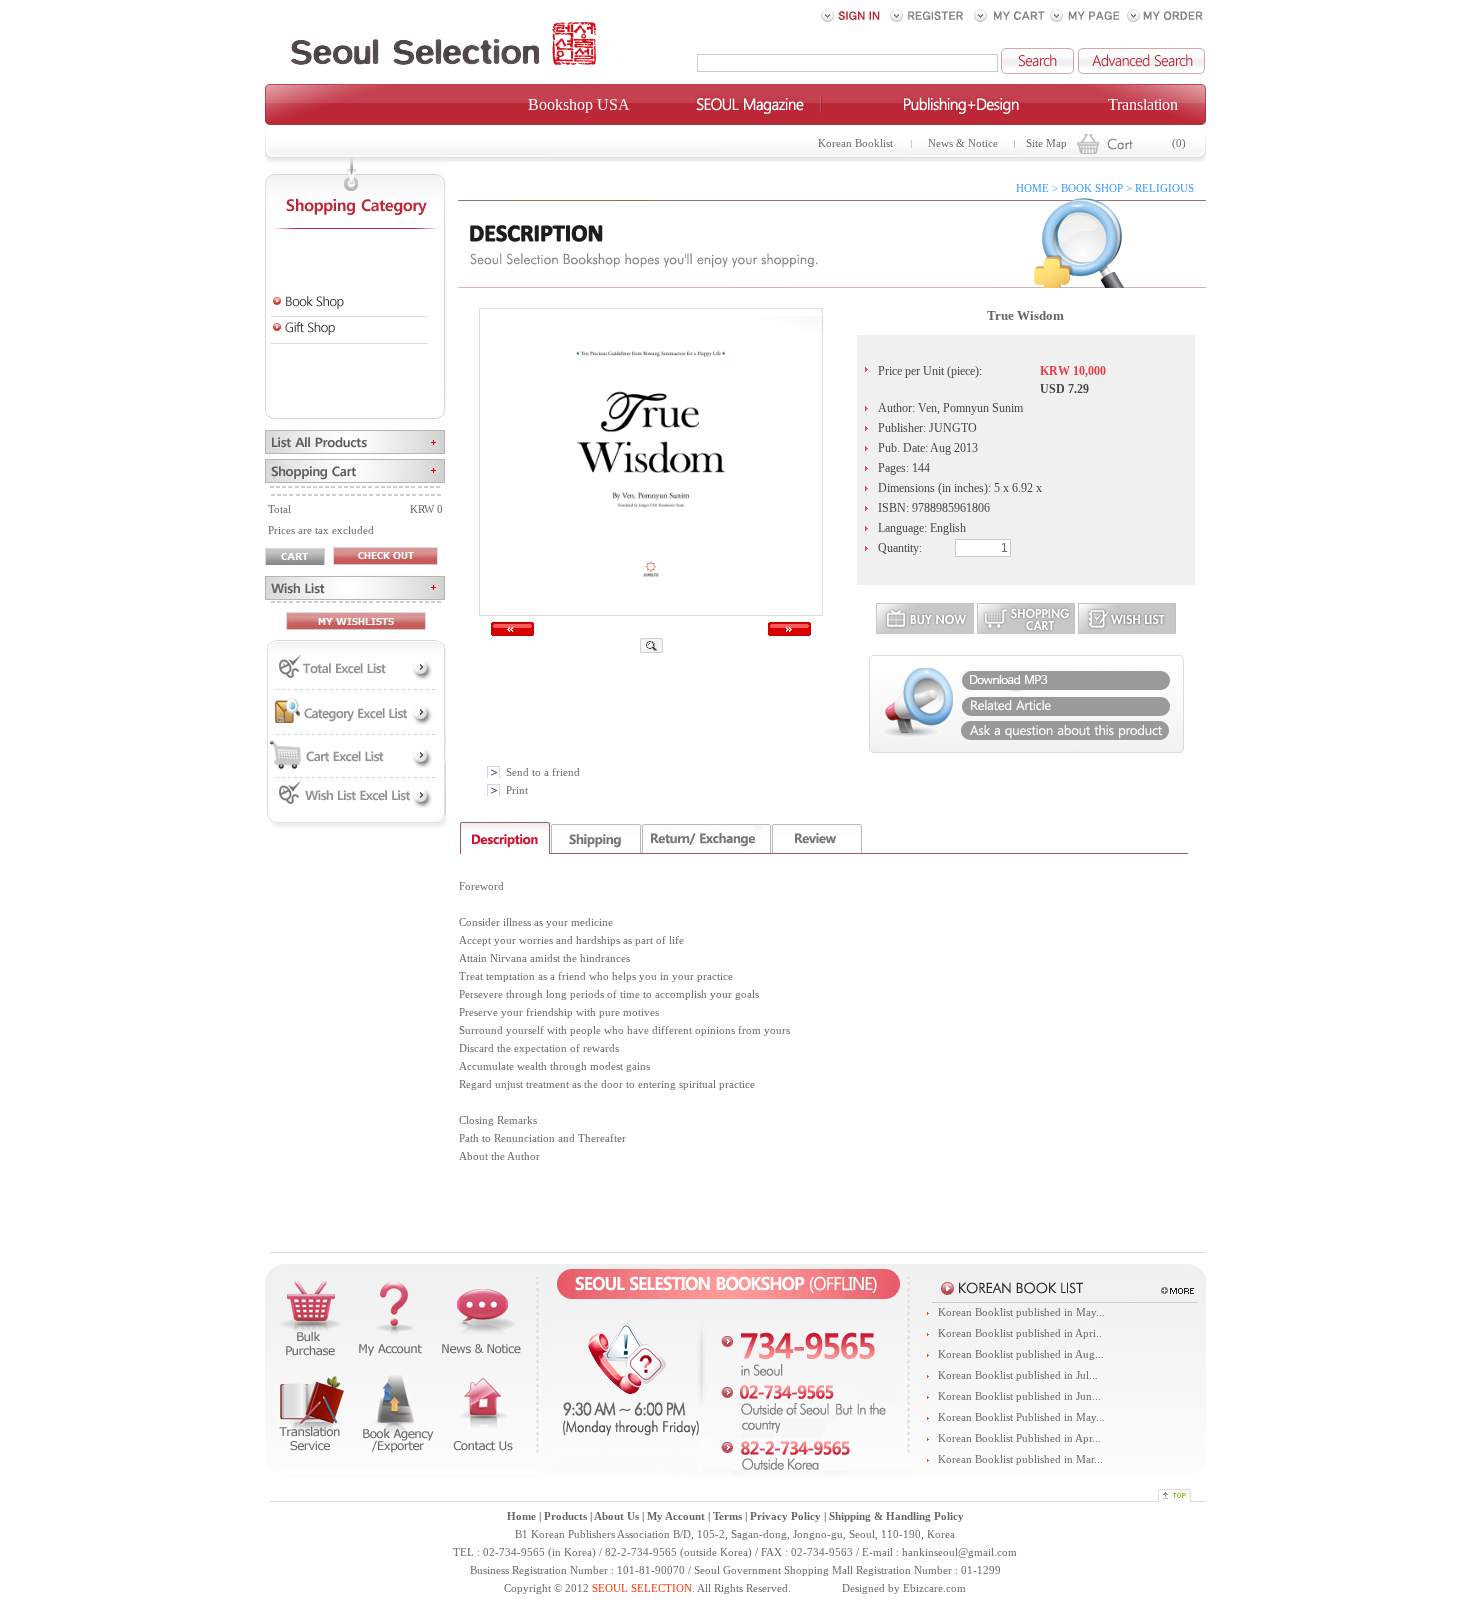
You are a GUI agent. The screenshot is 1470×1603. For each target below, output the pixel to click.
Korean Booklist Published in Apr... (1019, 1438)
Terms (727, 1516)
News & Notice (963, 143)
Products (565, 1516)
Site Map (1046, 143)
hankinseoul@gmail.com (959, 1552)
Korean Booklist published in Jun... (1019, 1396)
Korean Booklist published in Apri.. (1020, 1333)
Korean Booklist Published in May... (1021, 1417)
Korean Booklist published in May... (1021, 1312)
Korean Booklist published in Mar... (1020, 1459)
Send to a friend (543, 772)
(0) (1179, 143)
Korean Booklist (855, 143)
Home (521, 1516)
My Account (676, 1516)
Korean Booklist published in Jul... (1018, 1375)
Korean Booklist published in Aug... (1021, 1354)
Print (517, 790)
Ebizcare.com (934, 1588)
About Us (616, 1516)
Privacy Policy (785, 1516)
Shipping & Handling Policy (896, 1516)
